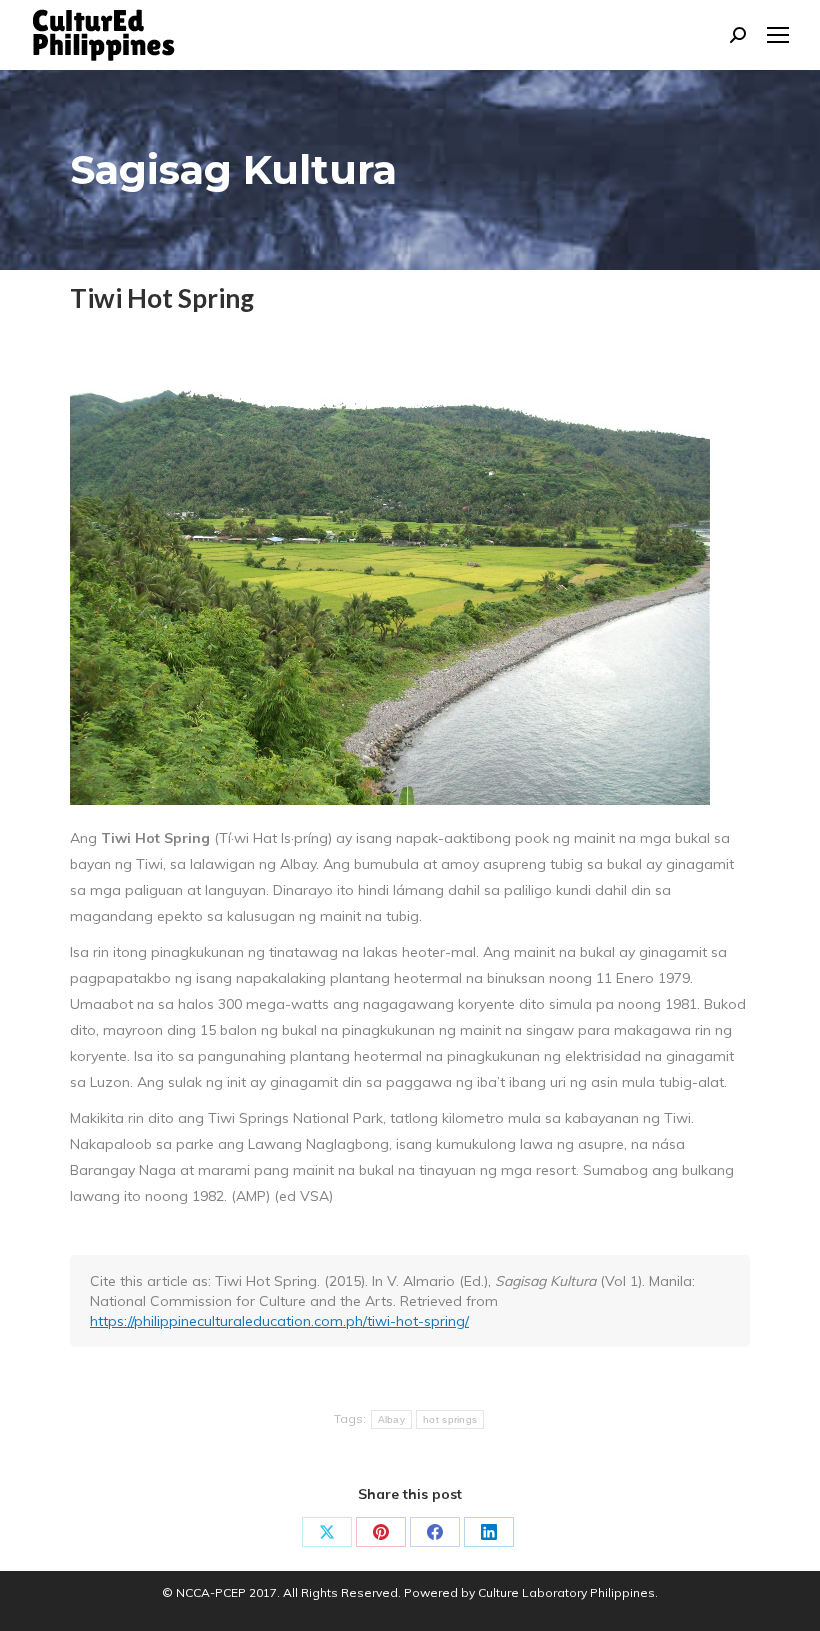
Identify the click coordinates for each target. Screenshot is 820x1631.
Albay (392, 1419)
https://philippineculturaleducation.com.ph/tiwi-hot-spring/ (279, 1321)
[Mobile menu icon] (778, 35)
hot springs (450, 1419)
